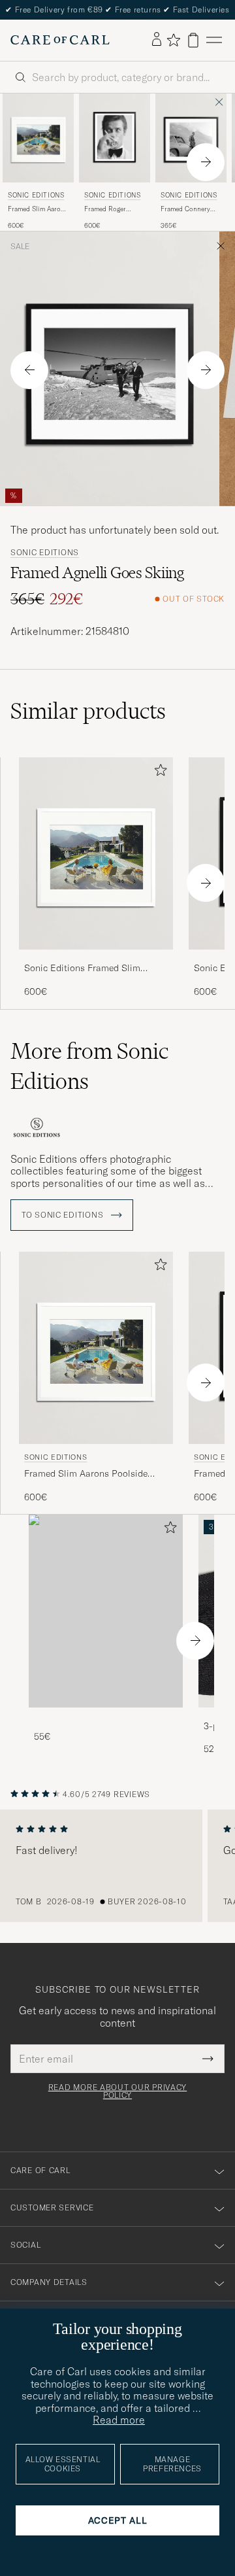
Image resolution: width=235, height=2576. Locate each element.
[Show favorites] (173, 40)
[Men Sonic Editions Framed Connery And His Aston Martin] (191, 138)
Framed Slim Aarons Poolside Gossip (38, 209)
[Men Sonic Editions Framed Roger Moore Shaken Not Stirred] (115, 138)
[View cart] (193, 40)
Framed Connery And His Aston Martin (185, 209)
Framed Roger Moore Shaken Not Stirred (112, 209)
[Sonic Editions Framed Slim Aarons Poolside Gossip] (96, 958)
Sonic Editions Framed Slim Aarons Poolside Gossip (82, 969)
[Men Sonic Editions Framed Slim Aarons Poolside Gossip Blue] (38, 138)
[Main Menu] (214, 40)
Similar (88, 711)
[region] (117, 1866)
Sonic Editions (36, 195)
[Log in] (157, 40)
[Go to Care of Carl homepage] (60, 40)
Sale (20, 247)
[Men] (106, 1611)
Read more (119, 2420)
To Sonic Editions (64, 1215)
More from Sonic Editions (89, 1066)
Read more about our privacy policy (117, 2091)
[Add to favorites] (158, 773)
